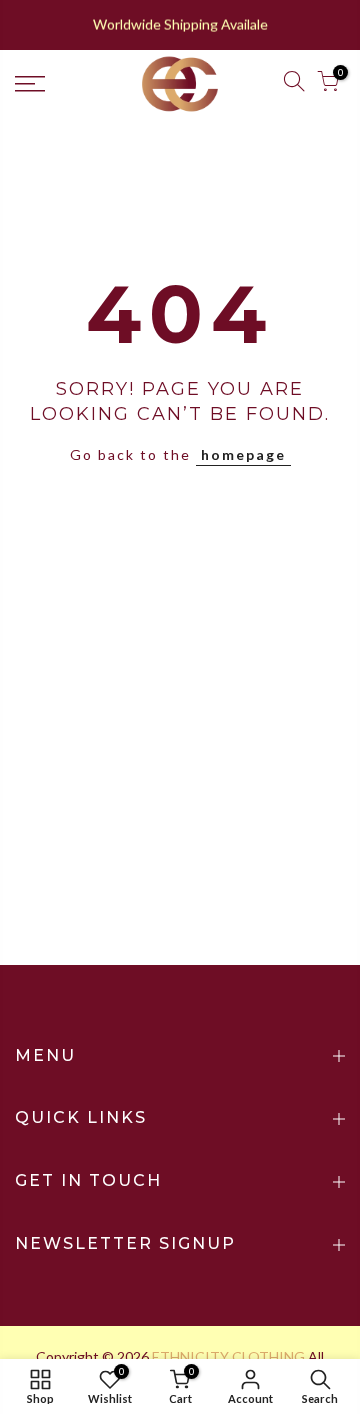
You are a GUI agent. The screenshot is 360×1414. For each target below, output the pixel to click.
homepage (243, 454)
